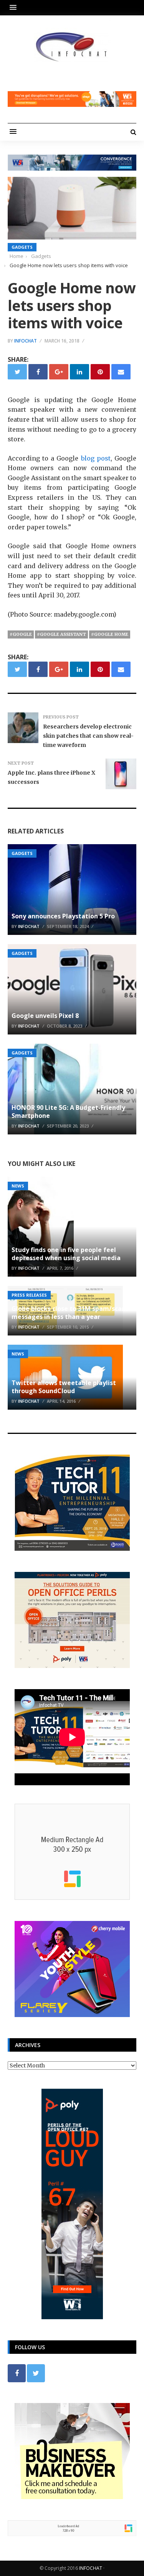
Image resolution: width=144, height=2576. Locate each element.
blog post (96, 458)
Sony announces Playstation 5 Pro (63, 916)
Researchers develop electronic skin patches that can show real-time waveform (88, 736)
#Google (21, 634)
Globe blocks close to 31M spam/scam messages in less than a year (70, 1313)
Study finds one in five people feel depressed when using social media (66, 1254)
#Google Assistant (61, 634)
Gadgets (22, 247)
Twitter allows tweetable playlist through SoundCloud (64, 1387)
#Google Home (110, 634)
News (18, 1186)
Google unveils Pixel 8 (45, 1016)
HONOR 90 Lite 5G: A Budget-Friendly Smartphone (68, 1112)
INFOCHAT (91, 2568)
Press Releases (29, 1295)
